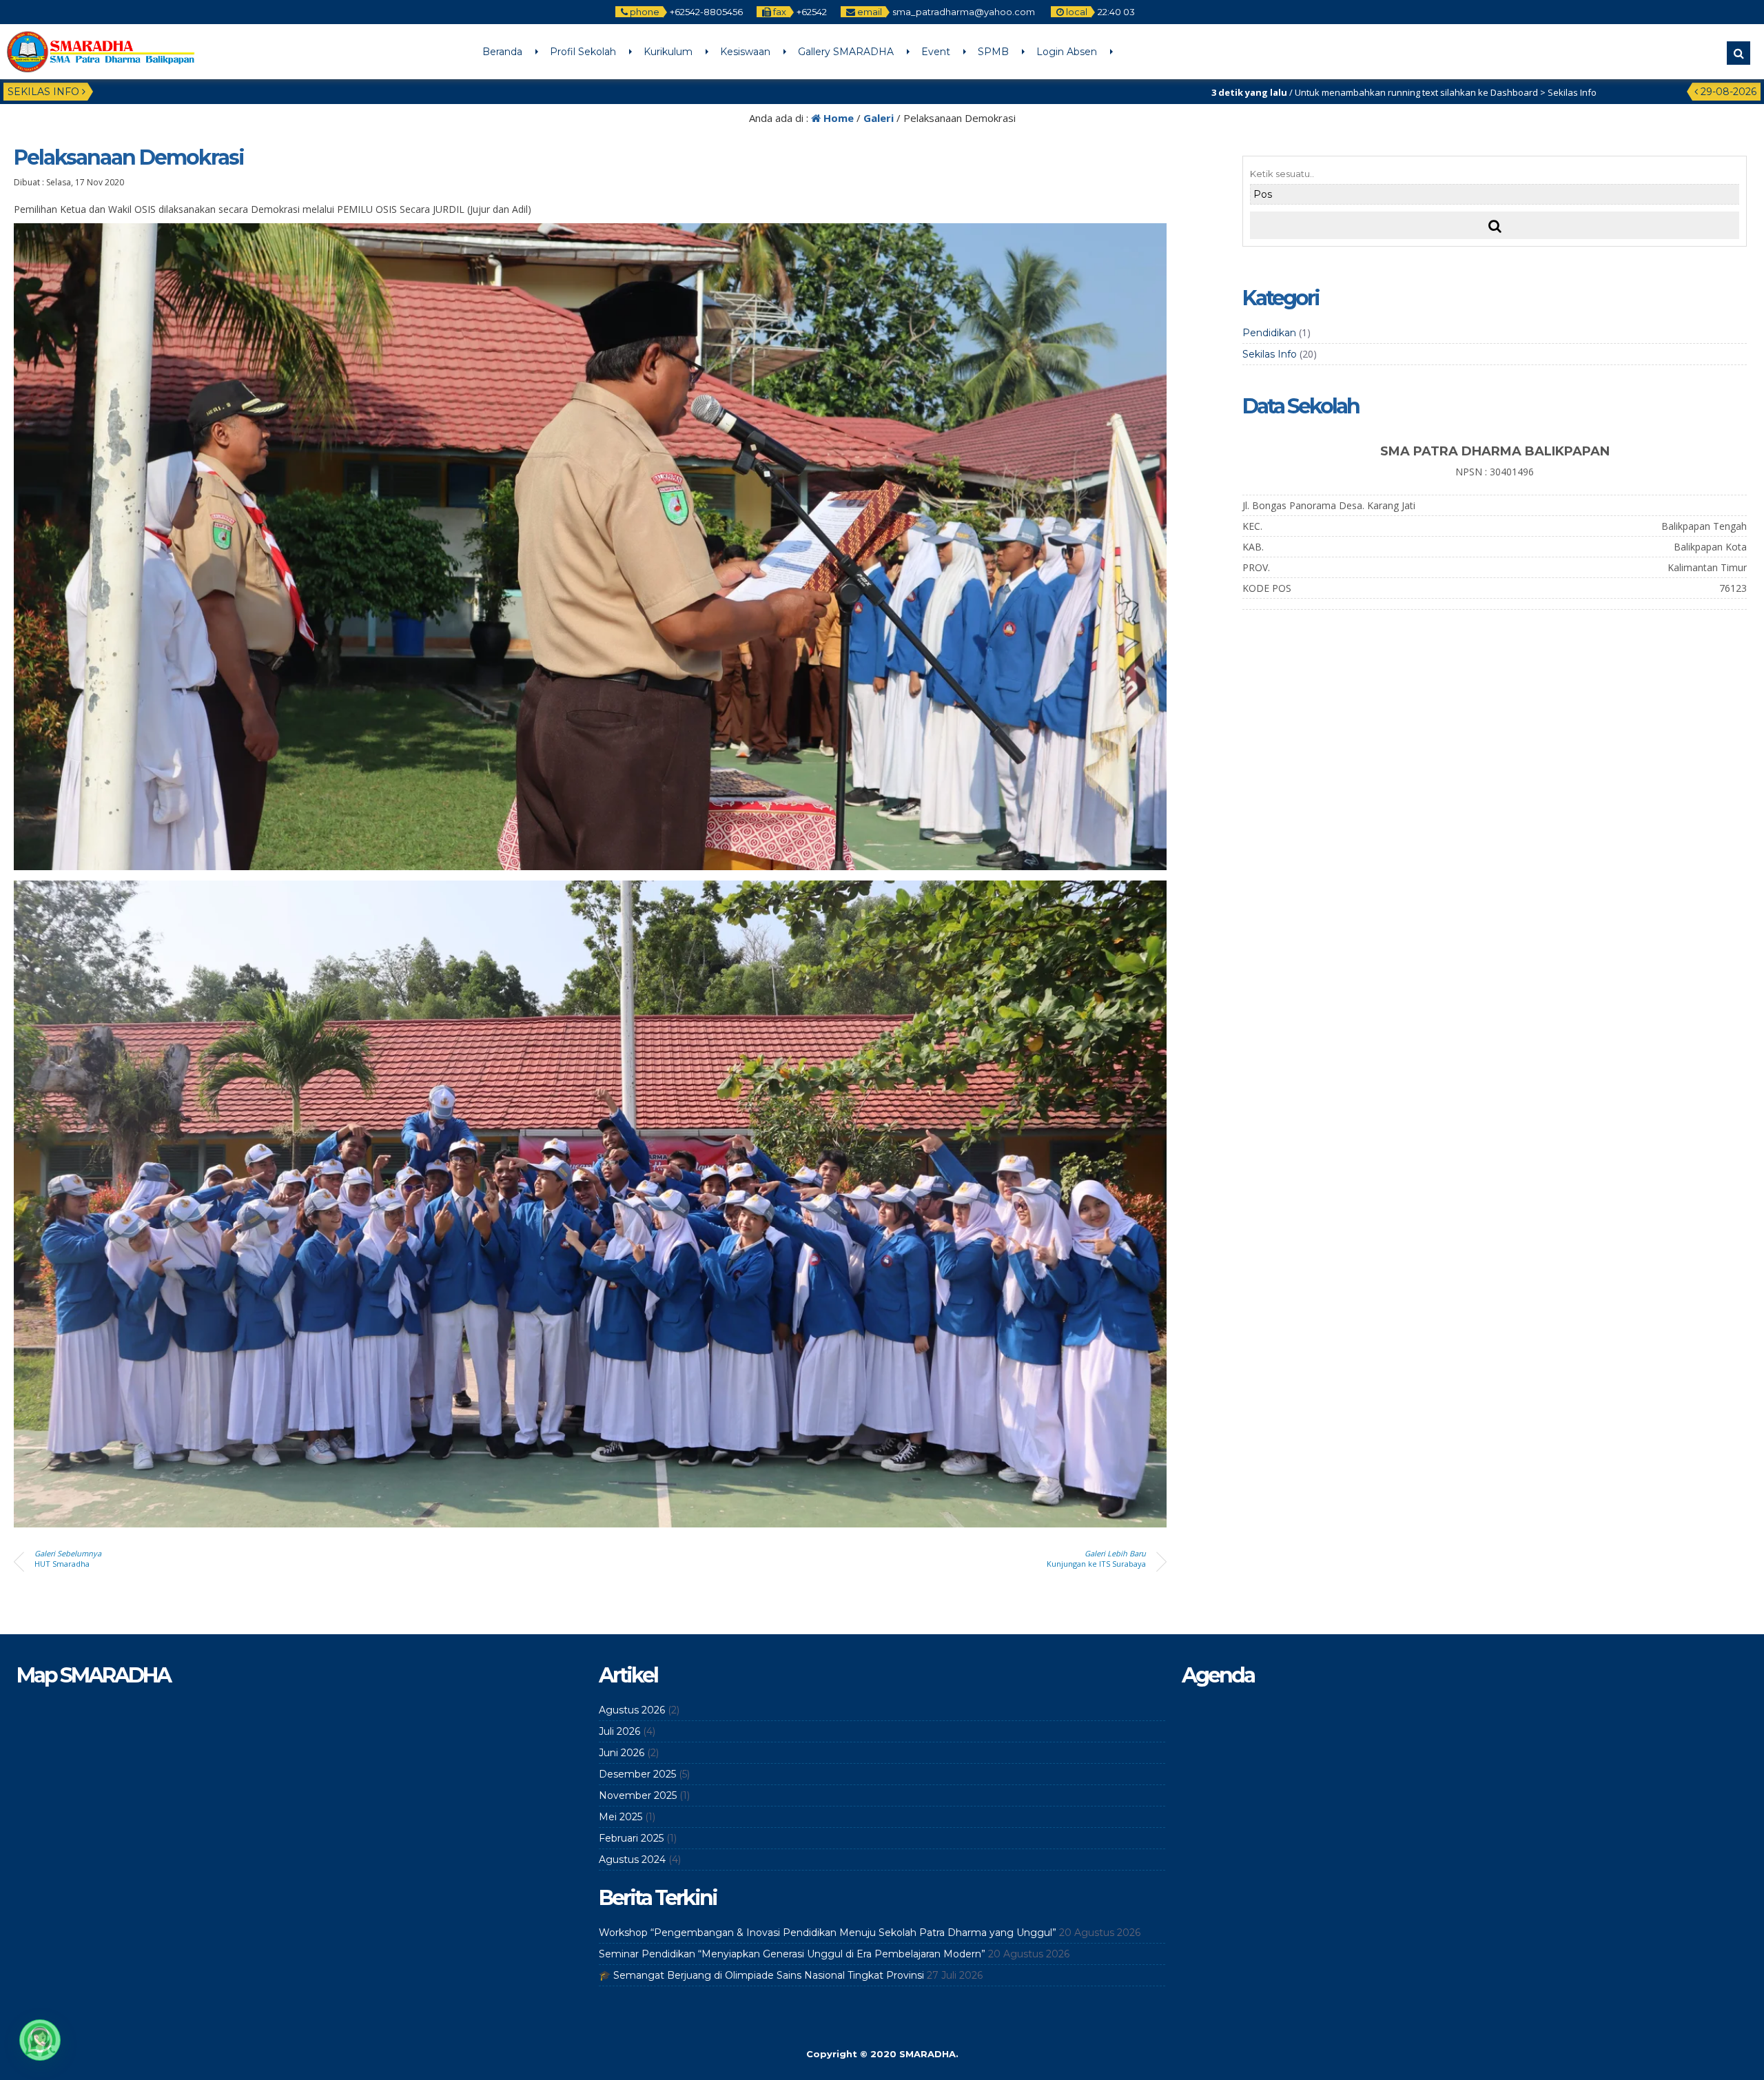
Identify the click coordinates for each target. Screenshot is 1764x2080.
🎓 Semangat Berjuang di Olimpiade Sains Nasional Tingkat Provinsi (761, 1975)
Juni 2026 (622, 1753)
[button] (40, 2040)
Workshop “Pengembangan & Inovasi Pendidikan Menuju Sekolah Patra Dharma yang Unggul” (828, 1933)
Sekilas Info (1270, 354)
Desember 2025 (637, 1774)
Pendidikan (1269, 333)
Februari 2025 (631, 1838)
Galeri (879, 118)
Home (837, 118)
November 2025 (638, 1795)
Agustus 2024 (632, 1860)
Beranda (502, 52)
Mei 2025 (621, 1817)
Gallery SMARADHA (846, 52)
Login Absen (1067, 52)
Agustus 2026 (632, 1710)
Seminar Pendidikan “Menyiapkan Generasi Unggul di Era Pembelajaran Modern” (792, 1954)
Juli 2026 (619, 1731)
